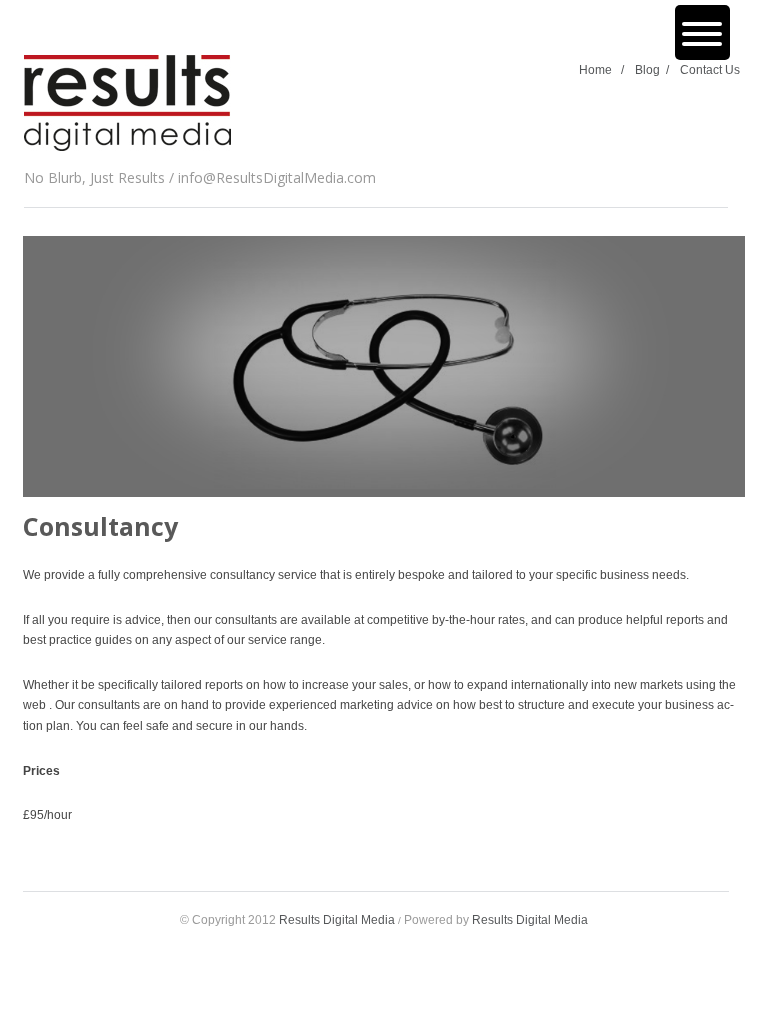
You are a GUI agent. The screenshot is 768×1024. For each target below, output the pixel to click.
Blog (652, 70)
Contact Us (710, 70)
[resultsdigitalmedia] (127, 106)
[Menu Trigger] (702, 32)
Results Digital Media (337, 920)
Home (601, 70)
